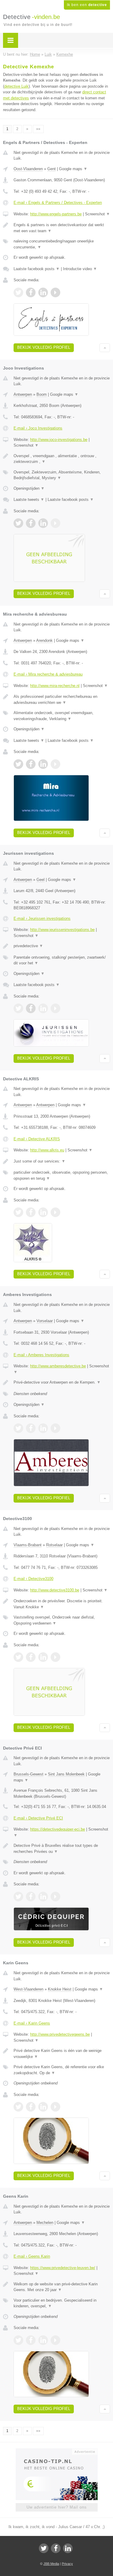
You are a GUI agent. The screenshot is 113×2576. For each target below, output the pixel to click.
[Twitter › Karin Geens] (18, 2107)
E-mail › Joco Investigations (38, 428)
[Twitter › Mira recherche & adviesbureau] (18, 764)
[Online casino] (57, 2451)
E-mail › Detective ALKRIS (37, 1139)
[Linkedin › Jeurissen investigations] (43, 1008)
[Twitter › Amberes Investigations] (18, 1428)
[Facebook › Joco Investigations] (31, 523)
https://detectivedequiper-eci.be (58, 1829)
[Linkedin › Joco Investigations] (43, 523)
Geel (41, 880)
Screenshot (97, 214)
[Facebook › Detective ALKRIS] (31, 1212)
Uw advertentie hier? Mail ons (57, 2507)
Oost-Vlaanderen (28, 169)
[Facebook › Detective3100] (31, 1657)
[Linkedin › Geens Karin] (43, 2340)
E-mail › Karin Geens (32, 2023)
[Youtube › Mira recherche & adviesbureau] (55, 764)
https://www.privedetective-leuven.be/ (63, 2268)
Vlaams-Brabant (28, 1545)
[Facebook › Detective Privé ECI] (31, 1897)
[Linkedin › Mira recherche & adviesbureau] (43, 764)
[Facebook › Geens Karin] (31, 2340)
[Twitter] (44, 2548)
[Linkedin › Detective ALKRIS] (43, 1212)
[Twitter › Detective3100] (18, 1657)
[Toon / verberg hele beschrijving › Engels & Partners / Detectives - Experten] (62, 228)
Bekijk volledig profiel (44, 347)
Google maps (73, 169)
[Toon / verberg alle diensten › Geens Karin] (62, 2303)
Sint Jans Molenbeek (66, 1774)
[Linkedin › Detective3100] (43, 1657)
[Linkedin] (68, 2548)
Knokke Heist (60, 1989)
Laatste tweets (29, 500)
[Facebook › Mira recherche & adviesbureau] (31, 764)
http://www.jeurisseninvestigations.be (62, 930)
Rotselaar (54, 1545)
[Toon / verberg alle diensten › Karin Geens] (62, 2070)
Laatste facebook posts (37, 269)
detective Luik (16, 86)
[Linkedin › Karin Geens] (43, 2107)
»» (38, 129)
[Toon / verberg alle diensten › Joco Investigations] (62, 475)
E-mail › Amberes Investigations (41, 1355)
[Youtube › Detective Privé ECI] (55, 1897)
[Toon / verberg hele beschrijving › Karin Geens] (62, 2054)
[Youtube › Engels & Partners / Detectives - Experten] (55, 292)
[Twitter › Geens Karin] (18, 2340)
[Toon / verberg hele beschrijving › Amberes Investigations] (62, 1382)
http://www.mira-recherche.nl (55, 686)
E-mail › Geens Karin (32, 2256)
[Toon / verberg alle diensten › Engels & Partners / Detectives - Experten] (62, 244)
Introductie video (80, 269)
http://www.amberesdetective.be (58, 1366)
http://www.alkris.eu (47, 1150)
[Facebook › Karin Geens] (31, 2107)
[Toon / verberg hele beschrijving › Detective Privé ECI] (62, 1848)
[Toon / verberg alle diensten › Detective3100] (62, 1620)
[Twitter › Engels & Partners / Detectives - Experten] (18, 292)
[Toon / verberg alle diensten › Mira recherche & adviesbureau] (62, 716)
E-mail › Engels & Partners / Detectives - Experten (58, 203)
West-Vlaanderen (28, 1989)
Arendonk (44, 640)
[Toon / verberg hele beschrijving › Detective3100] (62, 1604)
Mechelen (45, 2223)
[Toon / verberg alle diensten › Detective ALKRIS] (62, 1175)
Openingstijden (29, 488)
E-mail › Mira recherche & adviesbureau (48, 674)
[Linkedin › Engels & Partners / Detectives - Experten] (43, 292)
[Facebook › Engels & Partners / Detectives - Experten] (31, 292)
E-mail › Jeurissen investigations (42, 918)
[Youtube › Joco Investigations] (55, 523)
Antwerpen (23, 394)
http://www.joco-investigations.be (59, 440)
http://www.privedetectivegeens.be (60, 2034)
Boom (42, 394)
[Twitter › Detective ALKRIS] (18, 1212)
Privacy (67, 2564)
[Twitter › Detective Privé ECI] (18, 1897)
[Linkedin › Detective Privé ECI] (43, 1897)
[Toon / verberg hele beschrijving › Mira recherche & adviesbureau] (62, 699)
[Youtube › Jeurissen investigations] (55, 1008)
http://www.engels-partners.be (56, 214)
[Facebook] (56, 2548)
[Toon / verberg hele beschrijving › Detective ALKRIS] (62, 1161)
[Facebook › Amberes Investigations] (31, 1428)
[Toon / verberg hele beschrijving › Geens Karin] (62, 2287)
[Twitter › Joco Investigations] (18, 523)
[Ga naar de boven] (105, 348)
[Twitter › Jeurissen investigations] (18, 1008)
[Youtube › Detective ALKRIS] (55, 1212)
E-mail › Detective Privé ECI (38, 1818)
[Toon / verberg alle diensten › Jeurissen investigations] (62, 960)
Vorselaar (45, 1321)
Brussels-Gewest (28, 1774)
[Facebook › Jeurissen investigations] (31, 1008)
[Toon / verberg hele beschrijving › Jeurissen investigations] (62, 946)
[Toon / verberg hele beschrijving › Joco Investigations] (62, 459)
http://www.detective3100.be (55, 1590)
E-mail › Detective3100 (33, 1579)
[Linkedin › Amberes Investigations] (43, 1428)
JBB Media (51, 2564)
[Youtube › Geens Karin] (55, 2340)
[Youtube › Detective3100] (55, 1657)
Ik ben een (87, 5)
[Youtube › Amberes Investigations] (55, 1428)
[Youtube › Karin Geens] (55, 2107)
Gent (52, 169)
